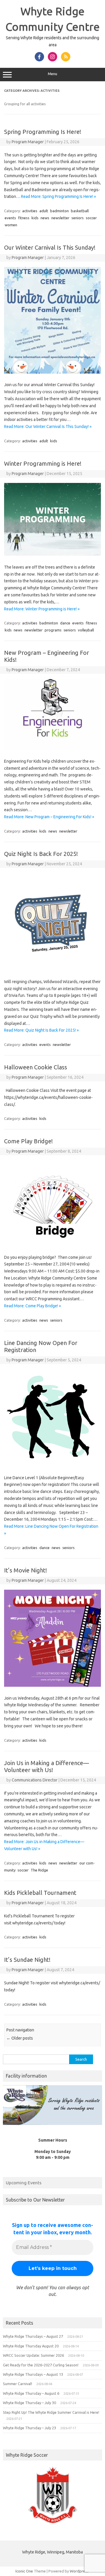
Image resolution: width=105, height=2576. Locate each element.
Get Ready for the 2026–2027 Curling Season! (41, 2365)
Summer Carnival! (17, 2384)
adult (44, 211)
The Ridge (39, 1870)
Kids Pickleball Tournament (40, 1893)
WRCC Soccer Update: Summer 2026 (33, 2355)
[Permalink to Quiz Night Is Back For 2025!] (52, 969)
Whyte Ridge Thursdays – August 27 (33, 2336)
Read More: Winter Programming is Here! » (42, 609)
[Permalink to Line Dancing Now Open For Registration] (52, 1465)
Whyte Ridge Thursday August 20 (31, 2346)
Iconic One (24, 2571)
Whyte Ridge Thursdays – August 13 (33, 2374)
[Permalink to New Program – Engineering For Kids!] (52, 748)
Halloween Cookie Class (36, 1067)
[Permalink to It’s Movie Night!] (52, 1685)
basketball (80, 211)
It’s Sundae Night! (27, 1960)
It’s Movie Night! (26, 1570)
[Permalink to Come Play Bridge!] (52, 1244)
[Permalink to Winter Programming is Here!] (52, 554)
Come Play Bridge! (28, 1141)
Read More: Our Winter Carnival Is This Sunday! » (48, 427)
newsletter (60, 218)
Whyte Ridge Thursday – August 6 (31, 2393)
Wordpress (79, 2571)
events (10, 218)
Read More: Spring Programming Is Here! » (58, 196)
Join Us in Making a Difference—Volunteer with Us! (47, 1766)
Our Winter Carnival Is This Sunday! (50, 247)
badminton (60, 211)
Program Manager (28, 142)
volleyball (86, 630)
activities (30, 211)
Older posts (20, 2038)
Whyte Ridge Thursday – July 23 (29, 2428)
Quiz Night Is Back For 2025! (41, 854)
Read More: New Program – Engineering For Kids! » (49, 817)
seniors (78, 218)
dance (65, 623)
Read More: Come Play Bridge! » (33, 1306)
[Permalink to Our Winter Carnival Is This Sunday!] (52, 372)
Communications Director (35, 1780)
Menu (52, 74)
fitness (24, 218)
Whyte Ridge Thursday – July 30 (29, 2403)
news (45, 218)
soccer (91, 218)
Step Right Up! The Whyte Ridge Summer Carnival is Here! (51, 2412)
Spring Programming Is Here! (43, 132)
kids (35, 218)
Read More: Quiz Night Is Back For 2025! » (41, 1030)
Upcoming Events (24, 2183)
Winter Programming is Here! (43, 463)
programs (53, 630)
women (11, 225)
